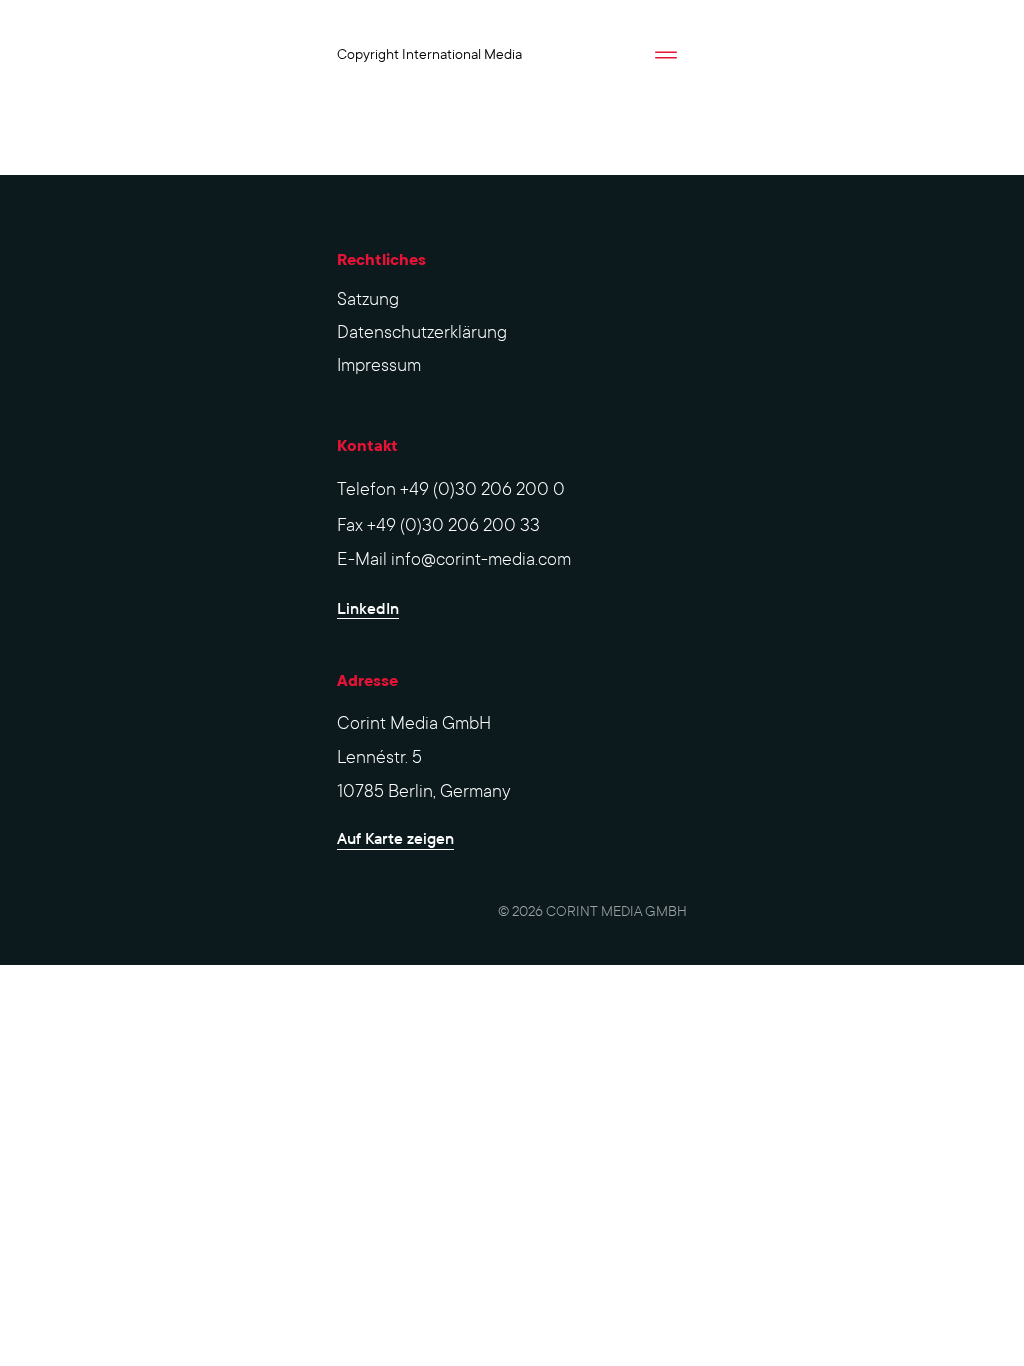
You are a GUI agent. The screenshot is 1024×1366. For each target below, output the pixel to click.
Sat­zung (368, 299)
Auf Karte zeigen (395, 838)
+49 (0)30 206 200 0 (482, 489)
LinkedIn (368, 608)
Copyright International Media (429, 54)
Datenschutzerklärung (422, 332)
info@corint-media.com (481, 559)
